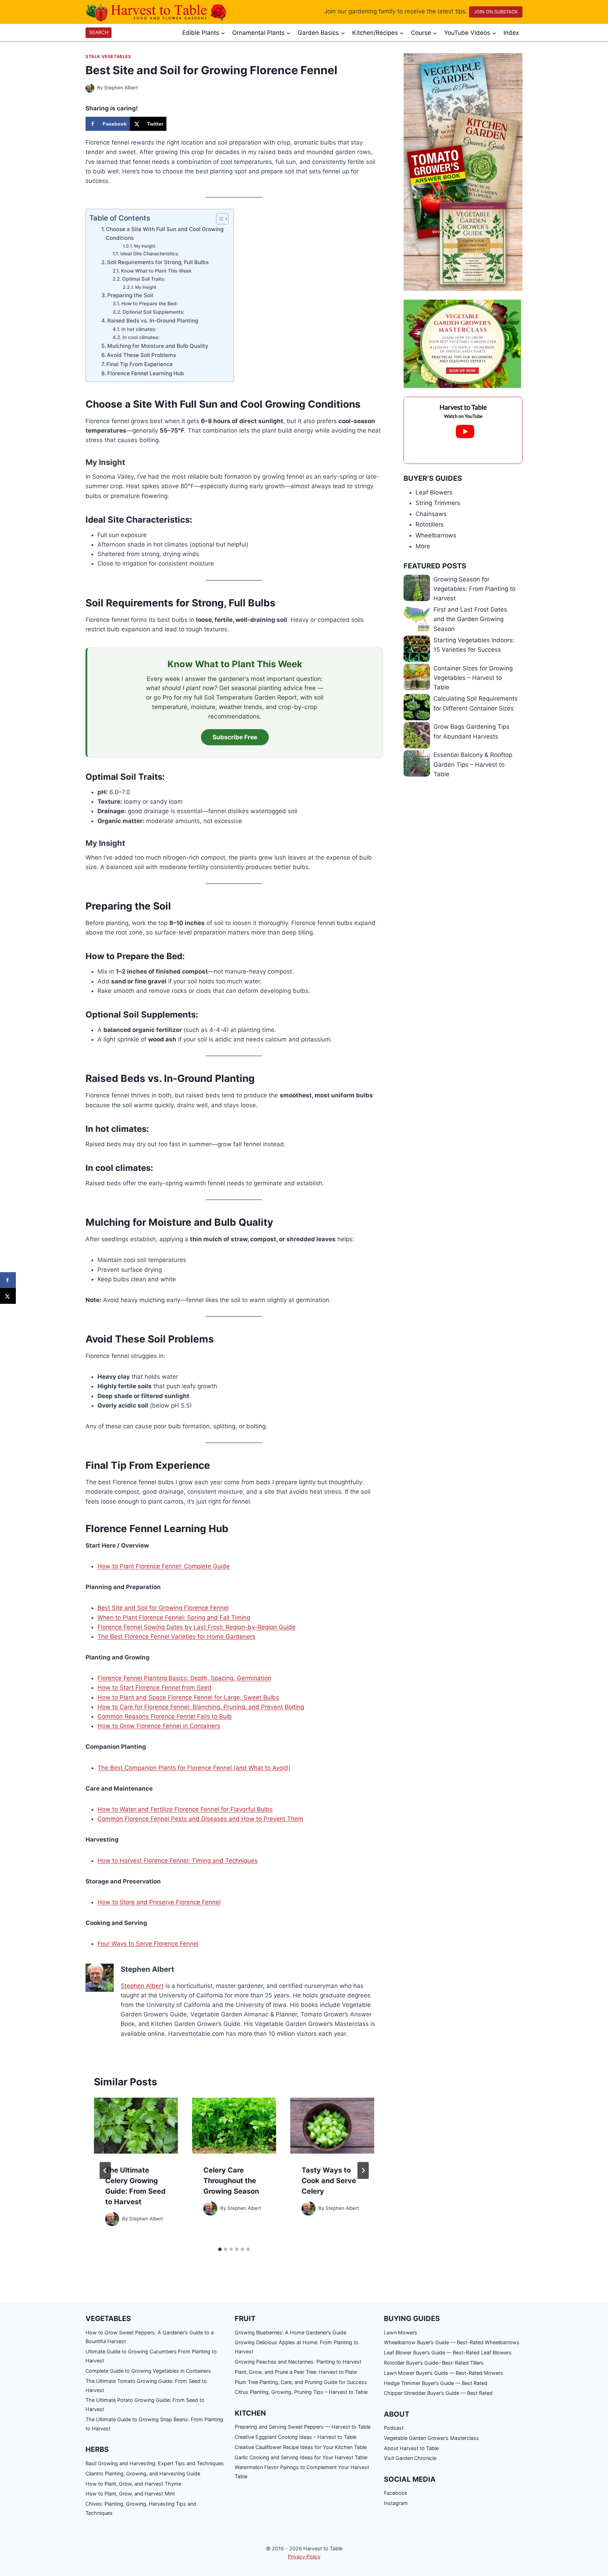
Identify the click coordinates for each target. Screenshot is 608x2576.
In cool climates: (141, 337)
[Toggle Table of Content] (219, 219)
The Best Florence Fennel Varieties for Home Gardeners (176, 1637)
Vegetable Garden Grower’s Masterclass (431, 2438)
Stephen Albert (121, 88)
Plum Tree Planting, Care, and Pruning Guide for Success (301, 2382)
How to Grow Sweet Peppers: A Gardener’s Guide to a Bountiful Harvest (150, 2337)
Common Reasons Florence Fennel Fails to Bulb (165, 1716)
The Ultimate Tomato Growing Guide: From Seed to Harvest (146, 2386)
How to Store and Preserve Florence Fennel (159, 1902)
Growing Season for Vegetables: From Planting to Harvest (474, 589)
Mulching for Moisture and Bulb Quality (158, 346)
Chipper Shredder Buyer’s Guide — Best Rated (438, 2393)
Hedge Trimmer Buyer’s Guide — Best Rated (436, 2383)
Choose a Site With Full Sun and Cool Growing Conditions (165, 234)
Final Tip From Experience (140, 364)
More (423, 546)
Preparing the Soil (130, 295)
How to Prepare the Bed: (150, 304)
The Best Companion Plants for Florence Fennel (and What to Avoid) (194, 1768)
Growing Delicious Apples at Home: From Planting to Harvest (297, 2347)
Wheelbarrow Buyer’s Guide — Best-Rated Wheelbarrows (452, 2342)
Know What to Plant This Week (156, 271)
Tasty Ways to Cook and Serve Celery (329, 2181)
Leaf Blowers (434, 492)
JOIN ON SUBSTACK (496, 12)
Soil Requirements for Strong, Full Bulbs (158, 262)
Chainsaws (431, 514)
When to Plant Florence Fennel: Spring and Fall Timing (174, 1618)
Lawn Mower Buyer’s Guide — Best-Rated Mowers (444, 2373)
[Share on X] (8, 1296)
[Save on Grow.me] (173, 124)
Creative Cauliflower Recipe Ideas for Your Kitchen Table (301, 2447)
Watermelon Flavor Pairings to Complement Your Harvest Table (302, 2472)
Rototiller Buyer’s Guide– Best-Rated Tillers (434, 2363)
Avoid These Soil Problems (141, 355)
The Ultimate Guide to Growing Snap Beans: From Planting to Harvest (154, 2424)
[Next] (363, 2170)
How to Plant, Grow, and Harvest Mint (130, 2494)
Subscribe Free (235, 737)
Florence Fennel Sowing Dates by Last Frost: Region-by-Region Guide (197, 1627)
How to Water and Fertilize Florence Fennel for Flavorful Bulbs (185, 1809)
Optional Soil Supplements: (153, 312)
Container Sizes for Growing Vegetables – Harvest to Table (473, 678)
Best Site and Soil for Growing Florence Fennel (163, 1608)
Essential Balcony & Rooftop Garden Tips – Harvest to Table (473, 764)
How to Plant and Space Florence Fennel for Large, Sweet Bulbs (188, 1697)
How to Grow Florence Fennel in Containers (159, 1726)
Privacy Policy (304, 2556)
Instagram (396, 2503)
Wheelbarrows (436, 535)
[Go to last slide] (105, 2170)
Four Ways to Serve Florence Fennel (148, 1944)
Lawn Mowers (401, 2332)
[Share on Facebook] (8, 1280)
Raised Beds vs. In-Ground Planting (153, 321)
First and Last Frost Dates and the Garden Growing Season (470, 619)
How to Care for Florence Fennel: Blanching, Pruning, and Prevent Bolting (201, 1707)
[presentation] (136, 2126)
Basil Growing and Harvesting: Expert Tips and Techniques (155, 2463)
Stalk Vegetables (108, 56)
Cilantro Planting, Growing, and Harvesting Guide (143, 2473)
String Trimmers (438, 503)
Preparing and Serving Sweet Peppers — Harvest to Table (303, 2427)
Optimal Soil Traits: (144, 279)
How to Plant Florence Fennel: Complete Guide (164, 1566)
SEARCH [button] (99, 32)
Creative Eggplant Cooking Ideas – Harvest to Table (296, 2437)
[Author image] (90, 88)
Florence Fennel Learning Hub (146, 373)
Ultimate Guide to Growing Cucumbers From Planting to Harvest (151, 2356)
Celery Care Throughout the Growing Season (231, 2181)
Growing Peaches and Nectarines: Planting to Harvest (298, 2362)
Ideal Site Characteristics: (150, 254)
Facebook (396, 2493)
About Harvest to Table (411, 2448)
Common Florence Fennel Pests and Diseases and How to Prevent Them (200, 1819)
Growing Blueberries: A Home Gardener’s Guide (290, 2332)
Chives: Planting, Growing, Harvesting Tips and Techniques (141, 2508)
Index (511, 33)
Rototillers (430, 524)
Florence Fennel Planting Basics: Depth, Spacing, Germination (184, 1678)
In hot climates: (139, 329)
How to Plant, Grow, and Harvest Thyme (133, 2484)
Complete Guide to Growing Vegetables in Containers (148, 2371)
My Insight (145, 246)
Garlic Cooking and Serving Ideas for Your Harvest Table (301, 2457)
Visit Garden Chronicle (410, 2458)
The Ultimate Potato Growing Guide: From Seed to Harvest (145, 2405)
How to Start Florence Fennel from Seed (154, 1688)
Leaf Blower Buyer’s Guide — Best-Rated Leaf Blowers (448, 2352)
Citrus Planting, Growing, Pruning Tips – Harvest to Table (301, 2392)
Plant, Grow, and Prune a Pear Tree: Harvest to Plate (296, 2372)
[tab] (220, 2249)
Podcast (394, 2428)
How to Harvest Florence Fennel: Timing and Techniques (178, 1861)
